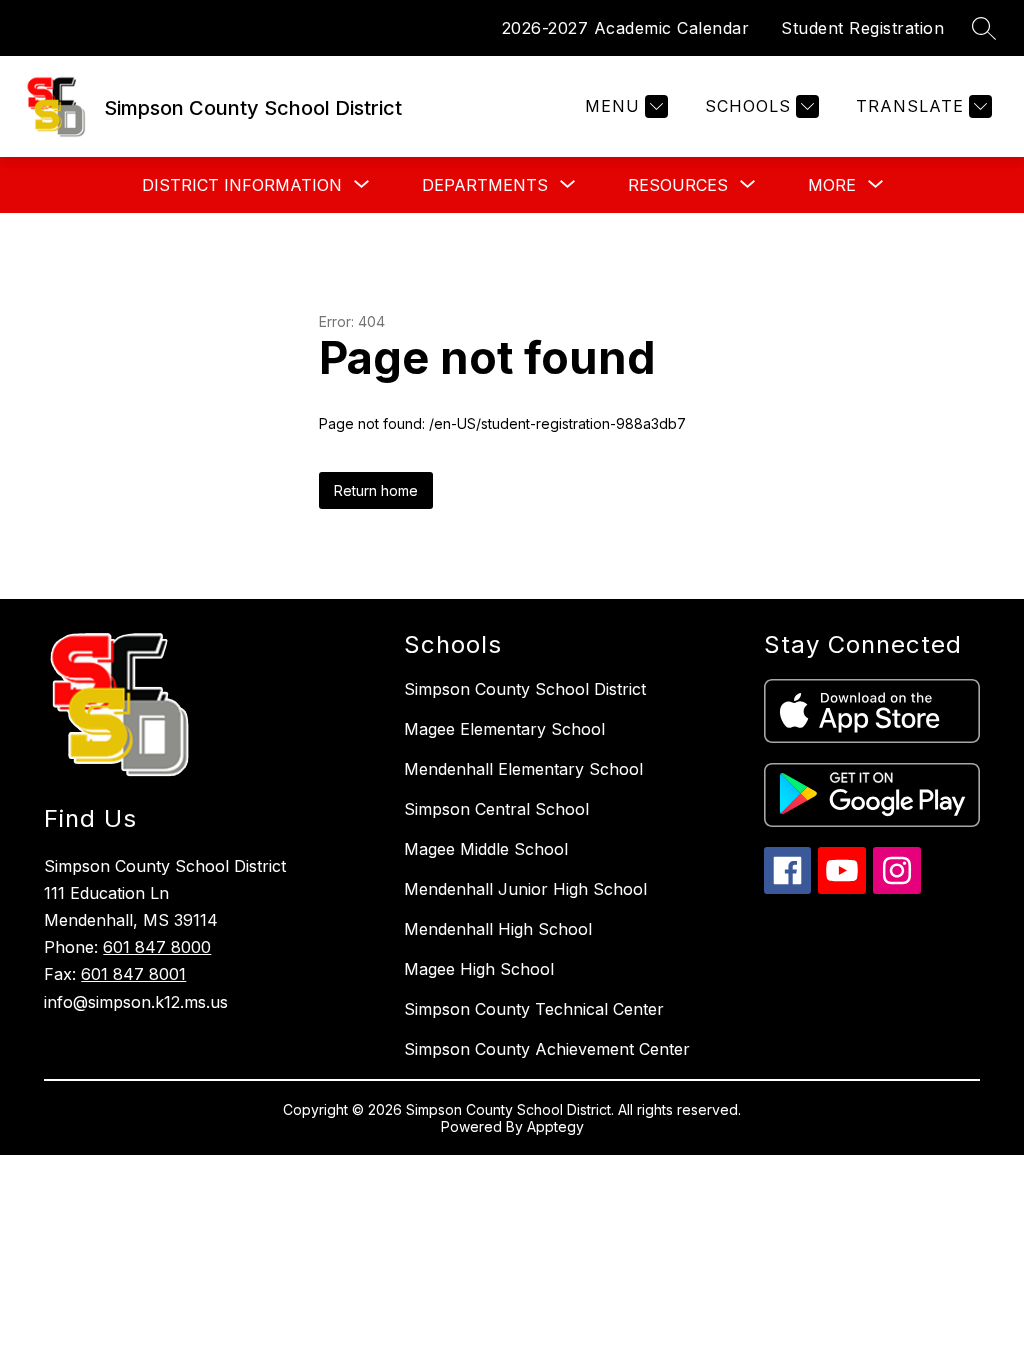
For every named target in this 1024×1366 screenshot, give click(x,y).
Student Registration (862, 28)
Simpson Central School (496, 809)
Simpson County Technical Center (534, 1009)
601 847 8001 (133, 974)
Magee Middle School (486, 849)
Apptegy (555, 1126)
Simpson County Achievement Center (547, 1049)
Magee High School (479, 969)
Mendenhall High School (498, 929)
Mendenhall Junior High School (525, 889)
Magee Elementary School (504, 729)
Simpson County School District (525, 689)
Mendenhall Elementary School (523, 769)
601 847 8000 (157, 947)
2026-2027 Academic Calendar (626, 28)
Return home (376, 490)
